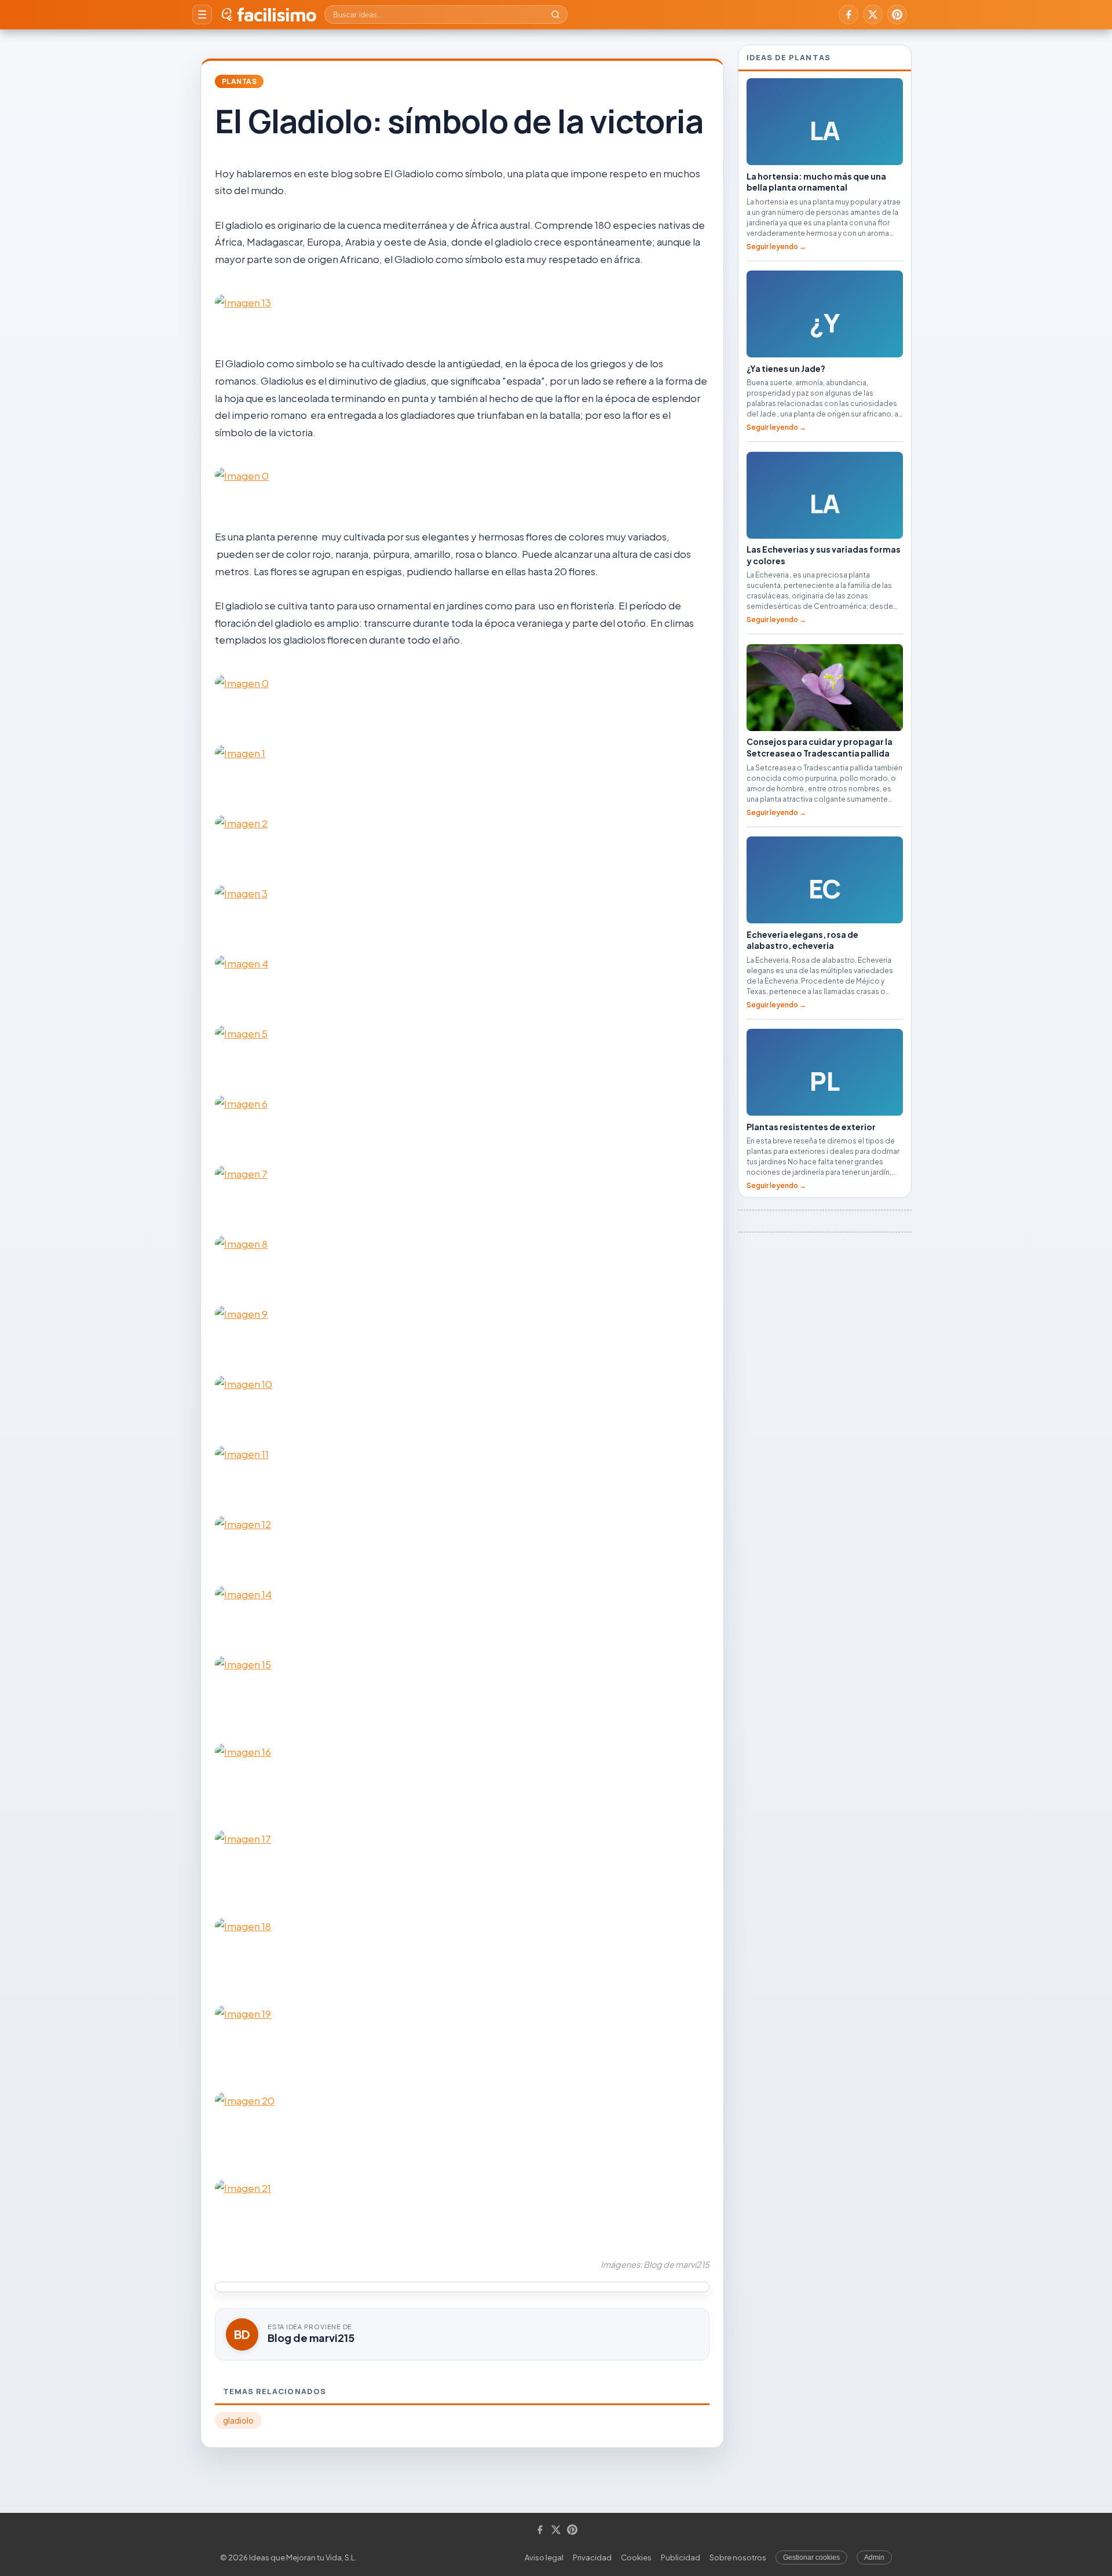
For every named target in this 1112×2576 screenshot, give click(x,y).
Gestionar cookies (811, 2557)
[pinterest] (897, 14)
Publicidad (681, 2557)
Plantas (239, 81)
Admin (874, 2557)
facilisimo (277, 14)
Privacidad (592, 2557)
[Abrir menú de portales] (202, 14)
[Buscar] (555, 14)
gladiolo (238, 2420)
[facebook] (848, 14)
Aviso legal (544, 2557)
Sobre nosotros (738, 2557)
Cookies (636, 2557)
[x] (873, 14)
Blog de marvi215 (311, 2338)
